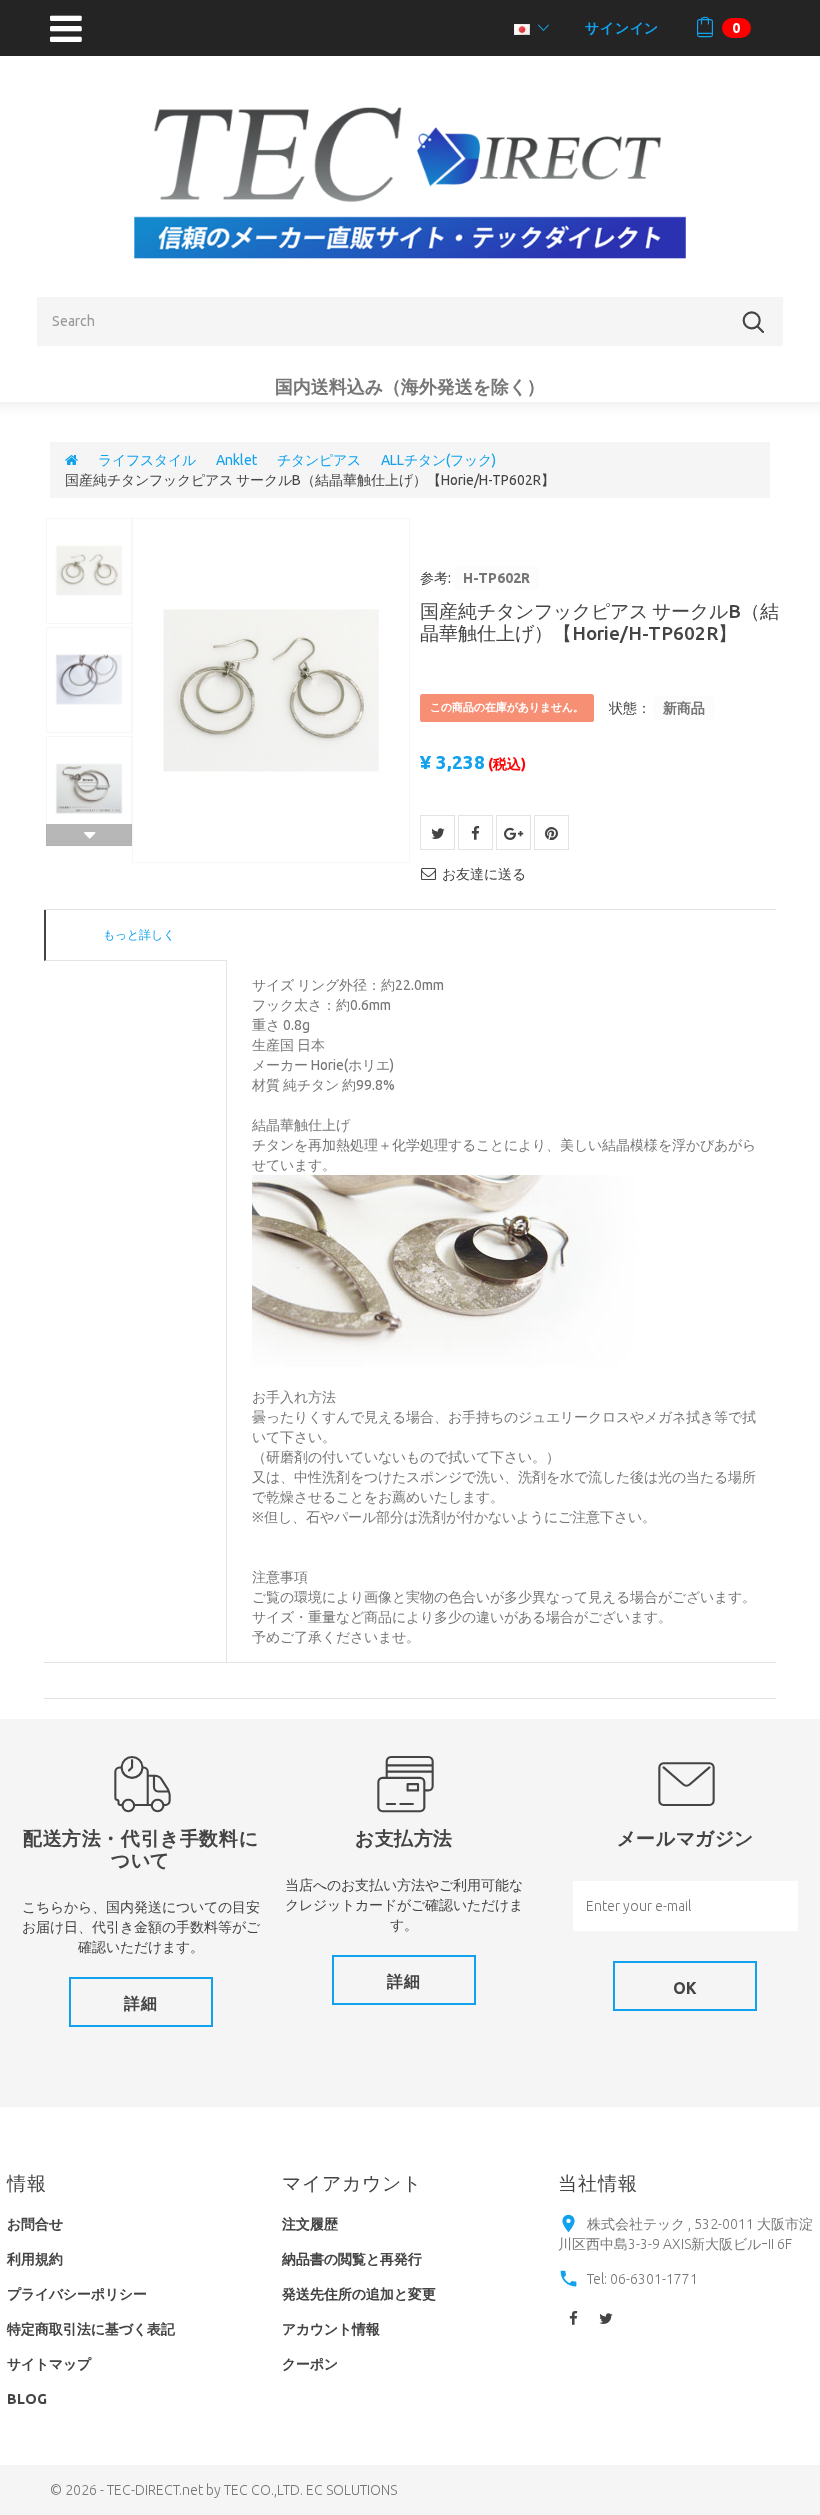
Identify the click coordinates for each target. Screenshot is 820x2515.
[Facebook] (574, 2320)
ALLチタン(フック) (438, 460)
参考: (435, 578)
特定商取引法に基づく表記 (91, 2329)
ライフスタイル (147, 460)
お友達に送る (484, 874)
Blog (27, 2399)
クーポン (310, 2364)
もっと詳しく (139, 934)
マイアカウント (352, 2183)
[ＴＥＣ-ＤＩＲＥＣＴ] (410, 183)
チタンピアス (319, 460)
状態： (630, 708)
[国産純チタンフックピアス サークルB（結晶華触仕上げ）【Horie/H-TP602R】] (271, 690)
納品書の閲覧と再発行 (352, 2259)
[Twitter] (606, 2320)
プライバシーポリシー (77, 2294)
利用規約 (35, 2259)
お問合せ (35, 2224)
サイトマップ (49, 2364)
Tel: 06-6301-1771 (642, 2279)
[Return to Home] (71, 460)
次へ (89, 835)
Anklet (236, 460)
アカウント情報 (331, 2329)
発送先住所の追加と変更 (359, 2294)
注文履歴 (310, 2224)
